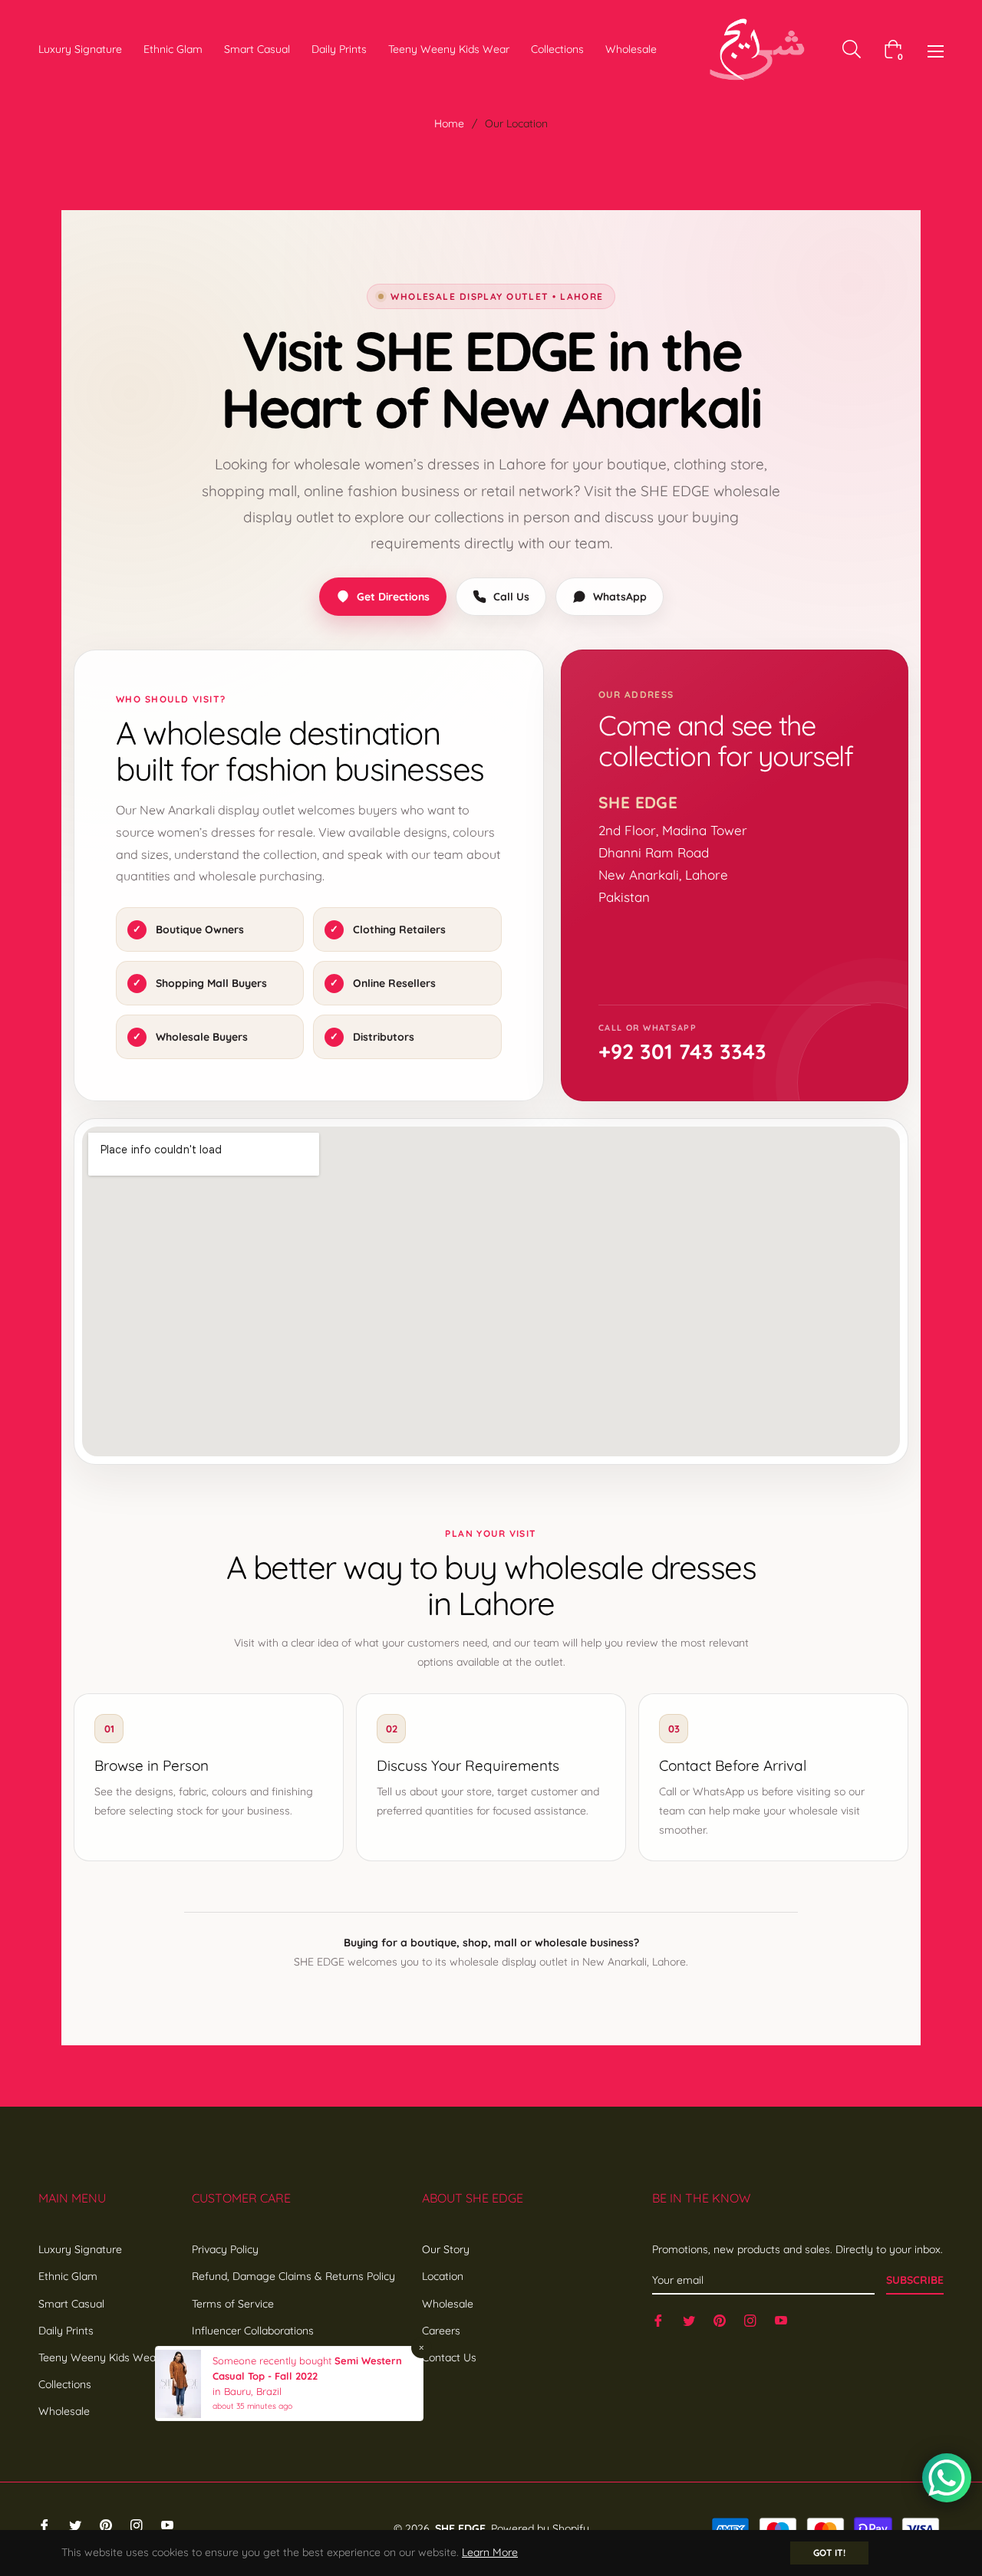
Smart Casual (71, 2304)
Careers (441, 2331)
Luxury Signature (80, 2249)
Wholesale (64, 2411)
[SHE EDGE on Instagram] (750, 2319)
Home (449, 123)
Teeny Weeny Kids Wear (99, 2357)
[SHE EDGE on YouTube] (781, 2319)
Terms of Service (233, 2304)
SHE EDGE (460, 2528)
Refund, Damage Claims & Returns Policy (293, 2276)
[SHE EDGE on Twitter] (689, 2319)
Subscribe (915, 2280)
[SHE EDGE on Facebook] (658, 2319)
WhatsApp (620, 597)
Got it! (829, 2553)
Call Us (511, 597)
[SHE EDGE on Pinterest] (720, 2319)
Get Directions (393, 597)
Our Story (446, 2249)
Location (443, 2276)
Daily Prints (66, 2331)
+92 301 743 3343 (682, 1051)
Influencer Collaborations (253, 2331)
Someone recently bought (274, 2361)
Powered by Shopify (540, 2528)
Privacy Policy (225, 2249)
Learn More (490, 2552)
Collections (65, 2384)
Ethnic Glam (68, 2276)
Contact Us (449, 2357)
